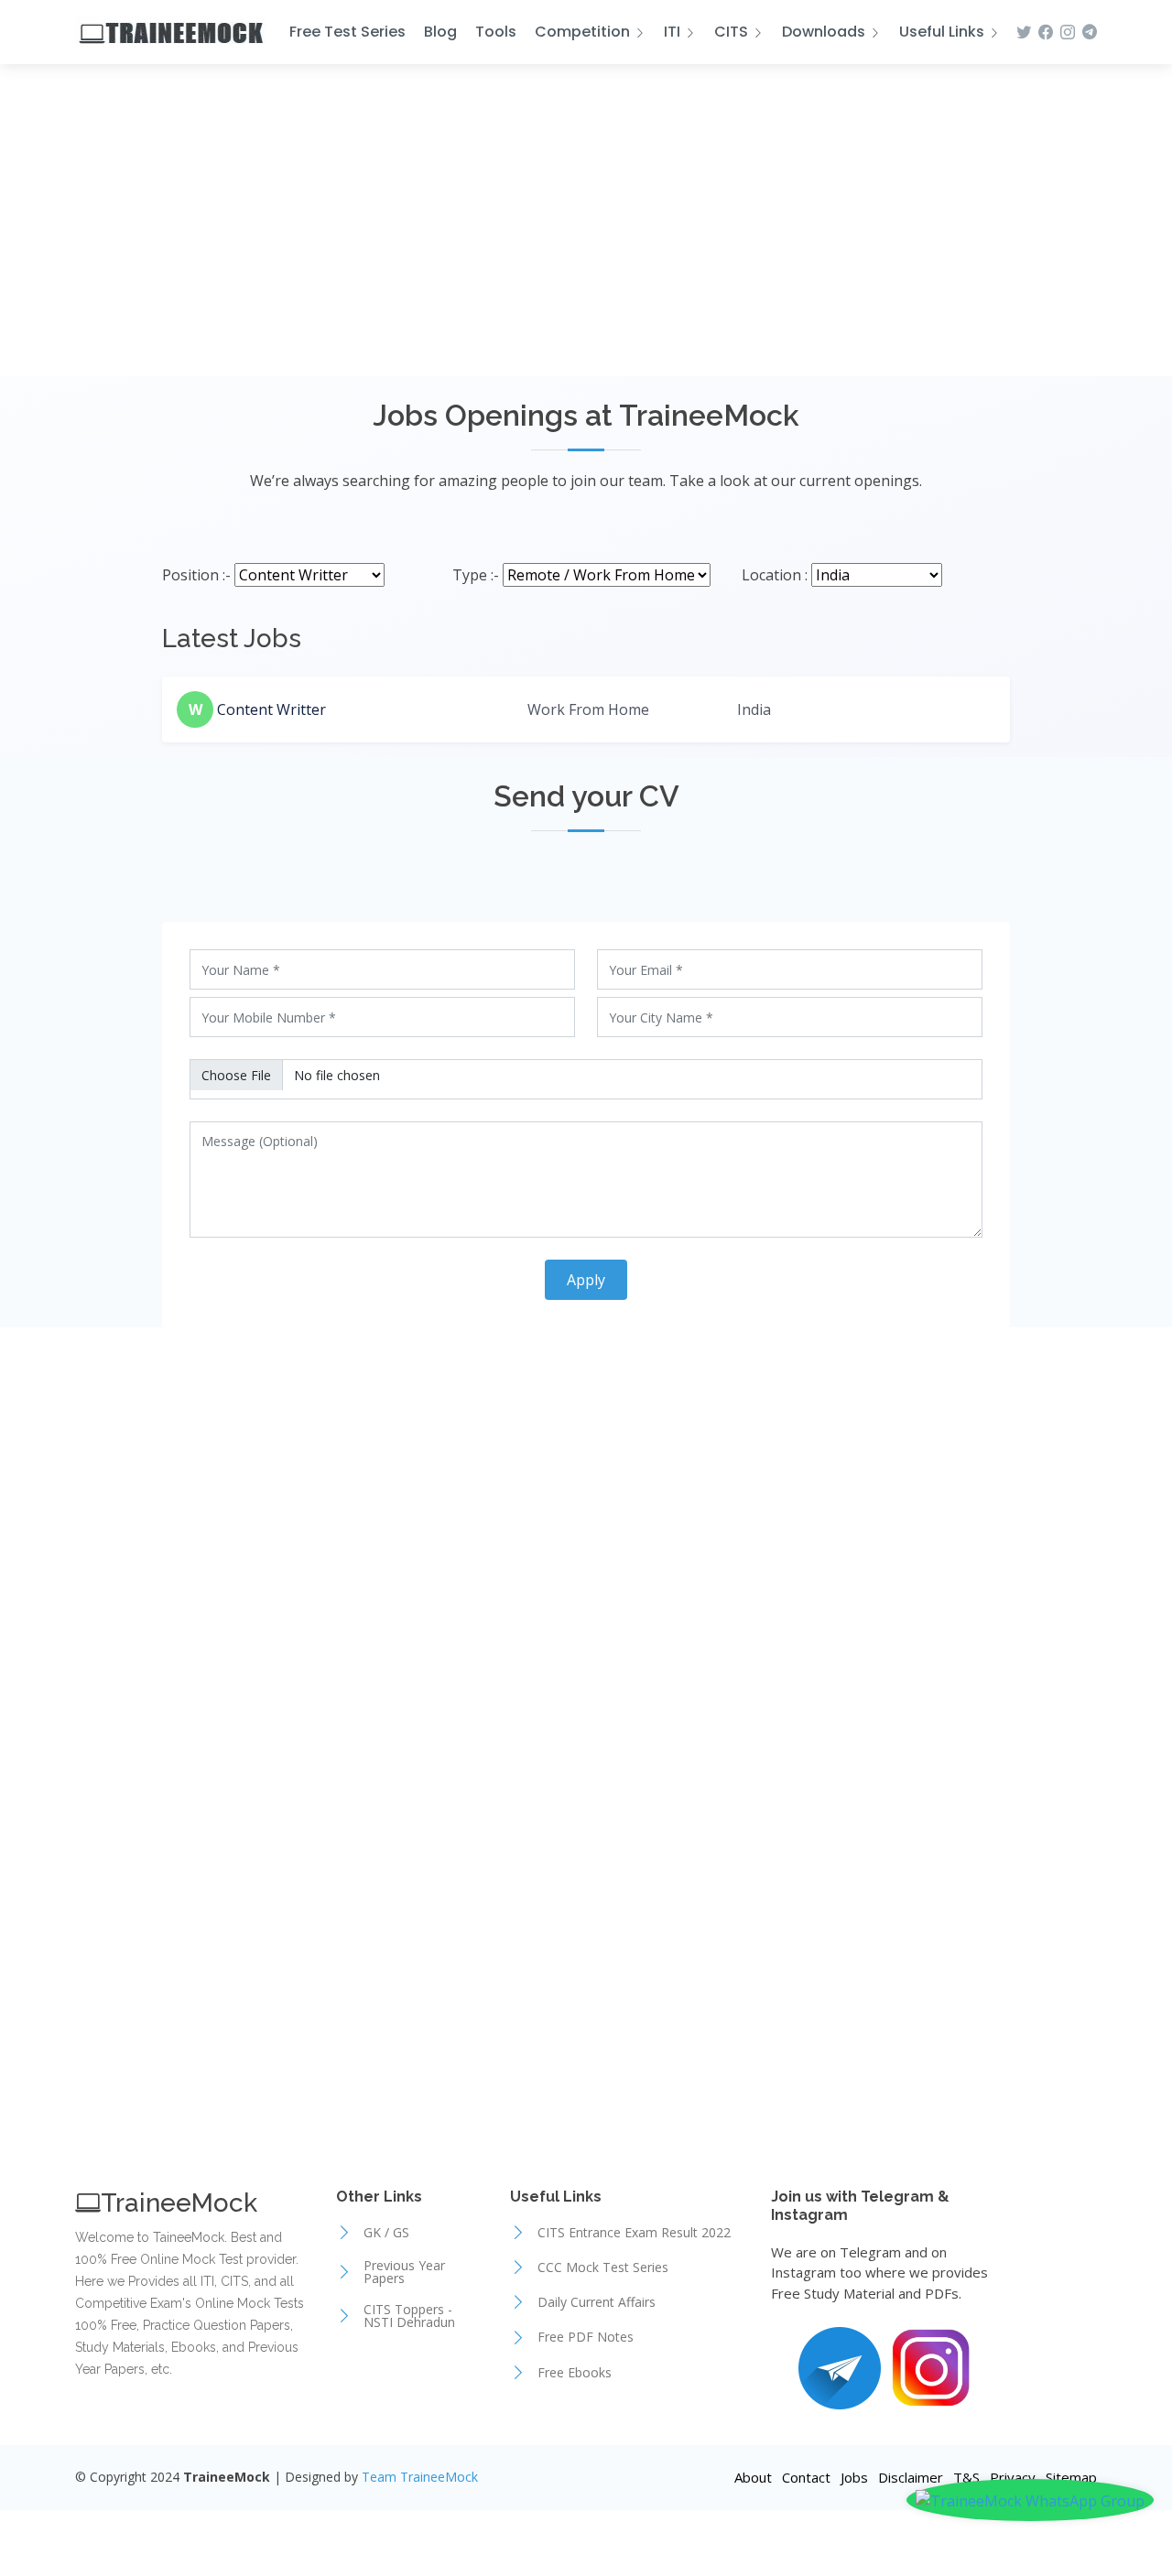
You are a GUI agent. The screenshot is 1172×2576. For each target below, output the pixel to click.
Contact (806, 2477)
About (753, 2477)
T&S (966, 2477)
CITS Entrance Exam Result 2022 (634, 2233)
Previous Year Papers (404, 2272)
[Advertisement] (586, 230)
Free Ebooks (575, 2373)
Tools (496, 32)
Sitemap (1071, 2477)
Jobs (854, 2477)
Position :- (196, 575)
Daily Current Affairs (597, 2302)
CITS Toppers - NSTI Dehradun (409, 2316)
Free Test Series (347, 32)
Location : (775, 575)
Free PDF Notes (586, 2337)
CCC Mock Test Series (603, 2268)
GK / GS (386, 2233)
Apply (586, 1280)
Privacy (1013, 2477)
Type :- (476, 575)
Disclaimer (911, 2477)
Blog (440, 32)
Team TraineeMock (420, 2477)
